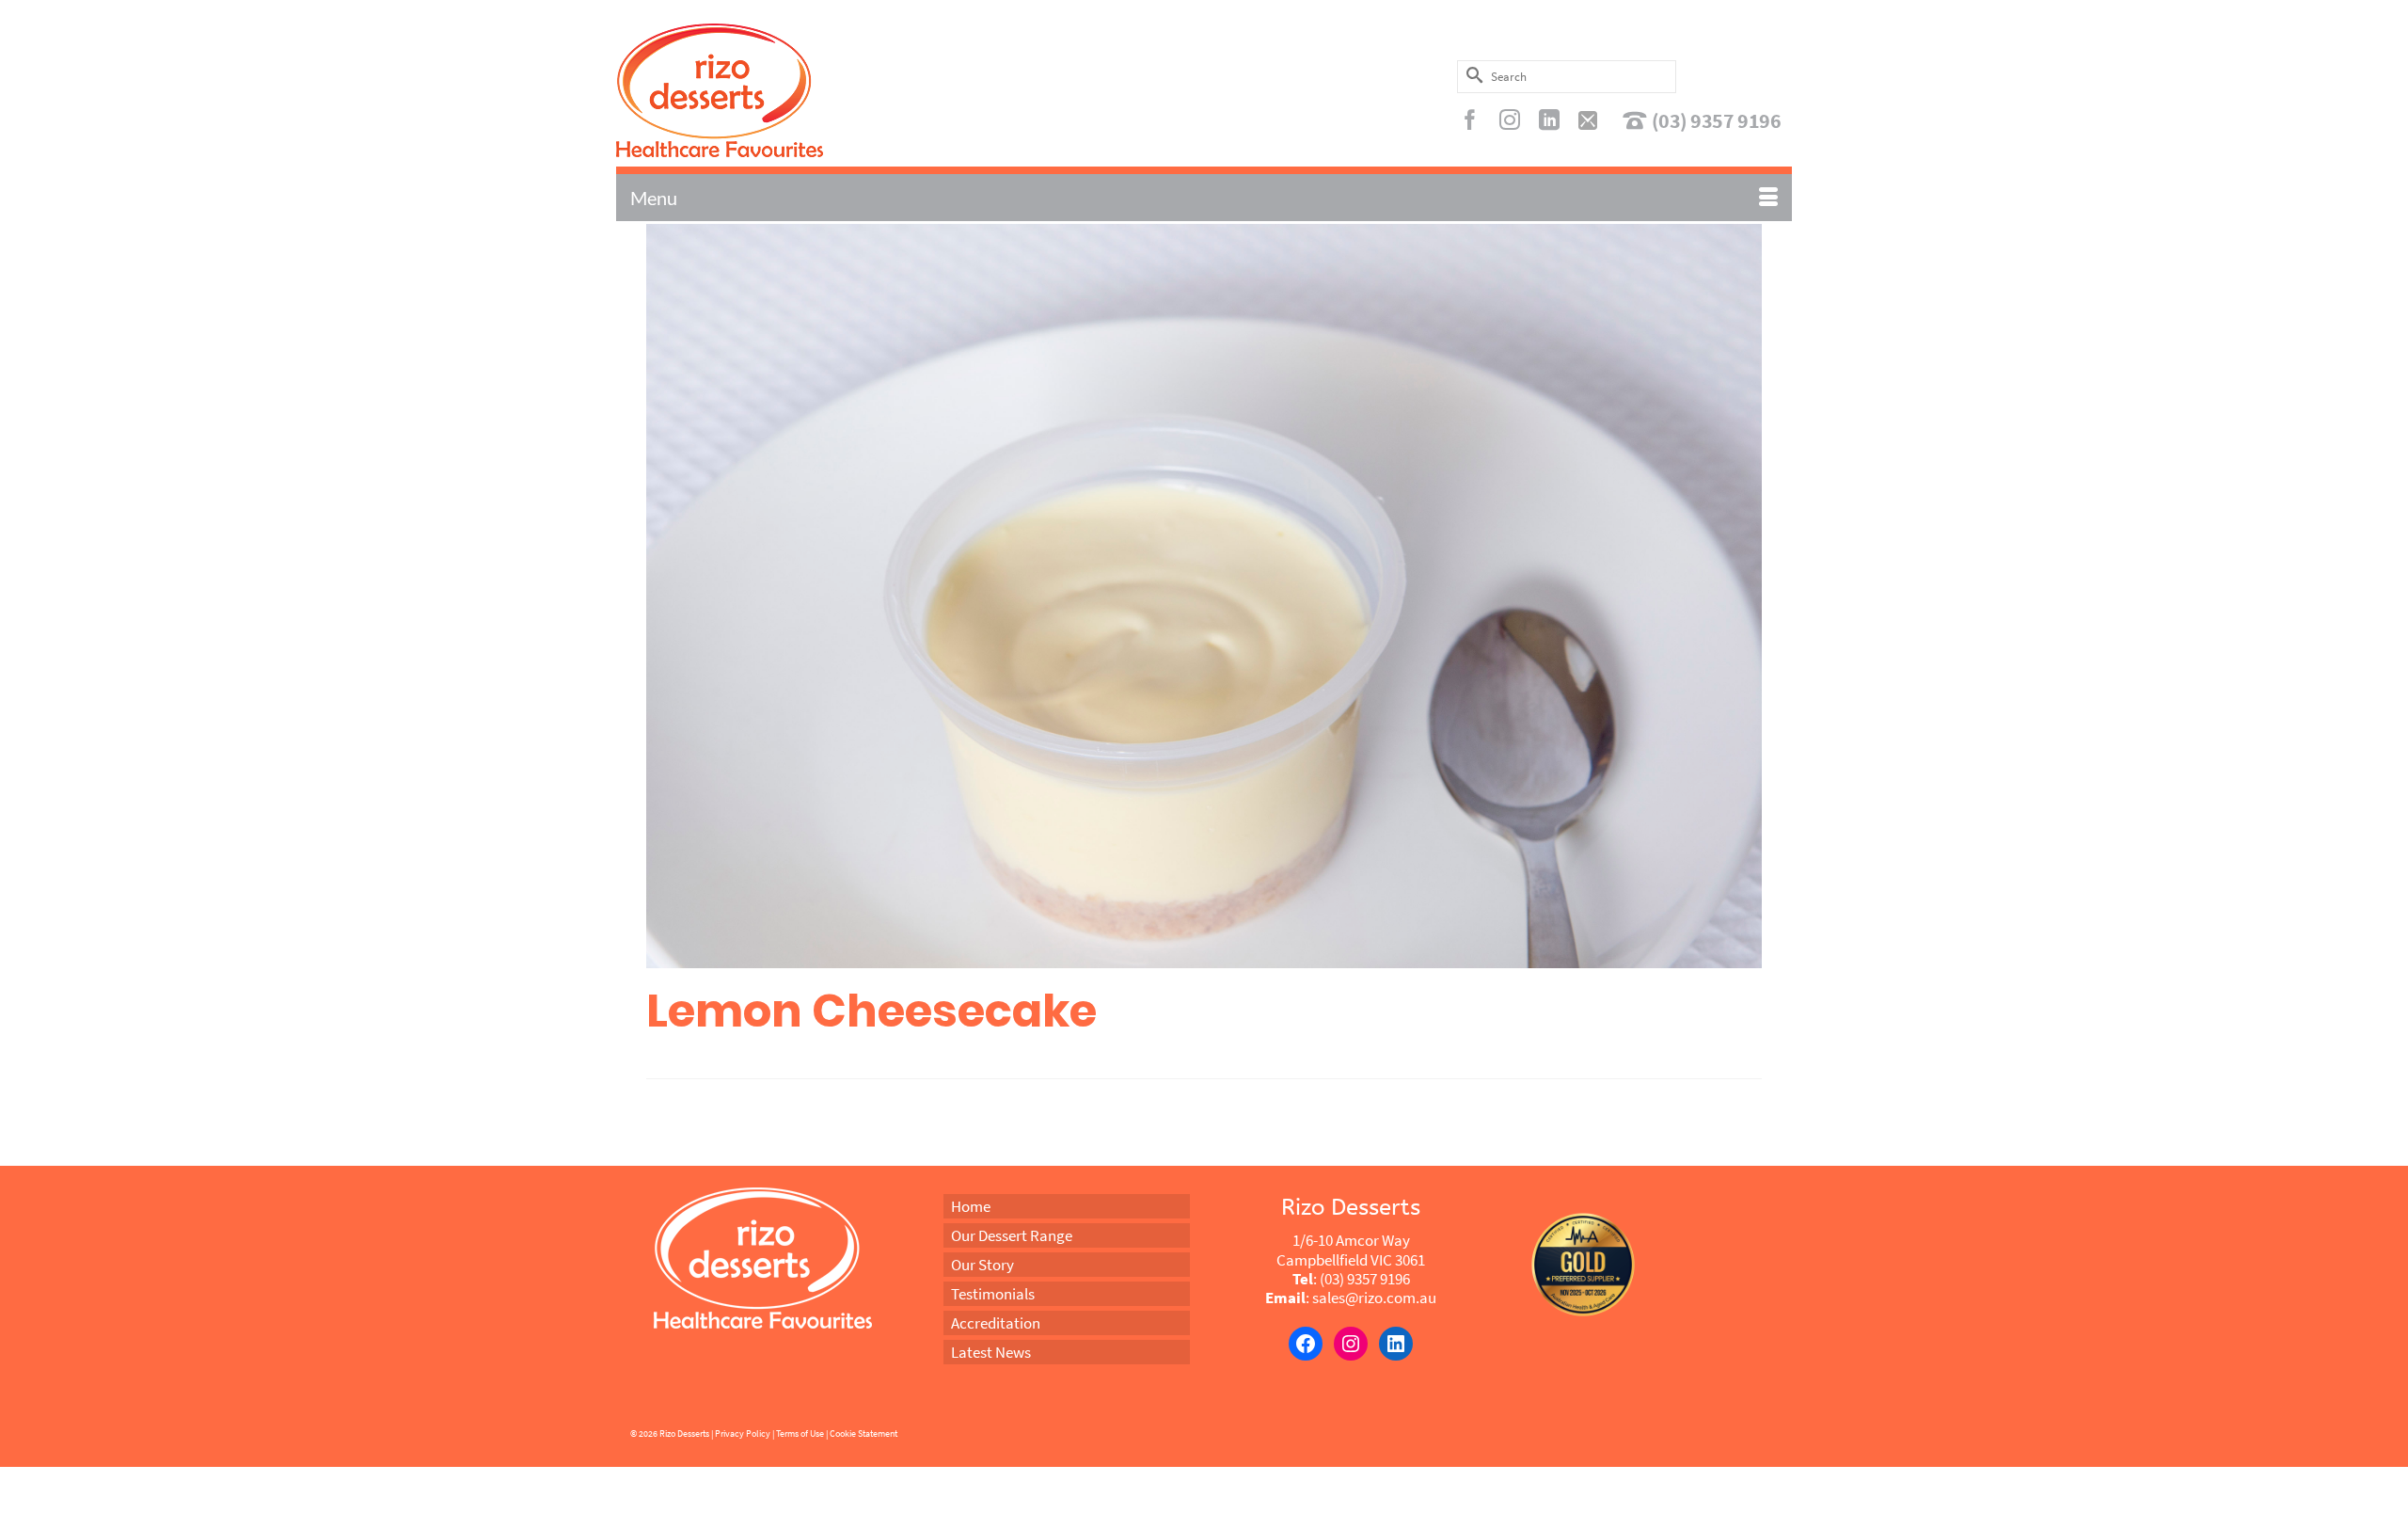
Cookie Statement (863, 1433)
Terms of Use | (802, 1433)
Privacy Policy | (745, 1433)
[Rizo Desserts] (803, 90)
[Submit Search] (1471, 75)
